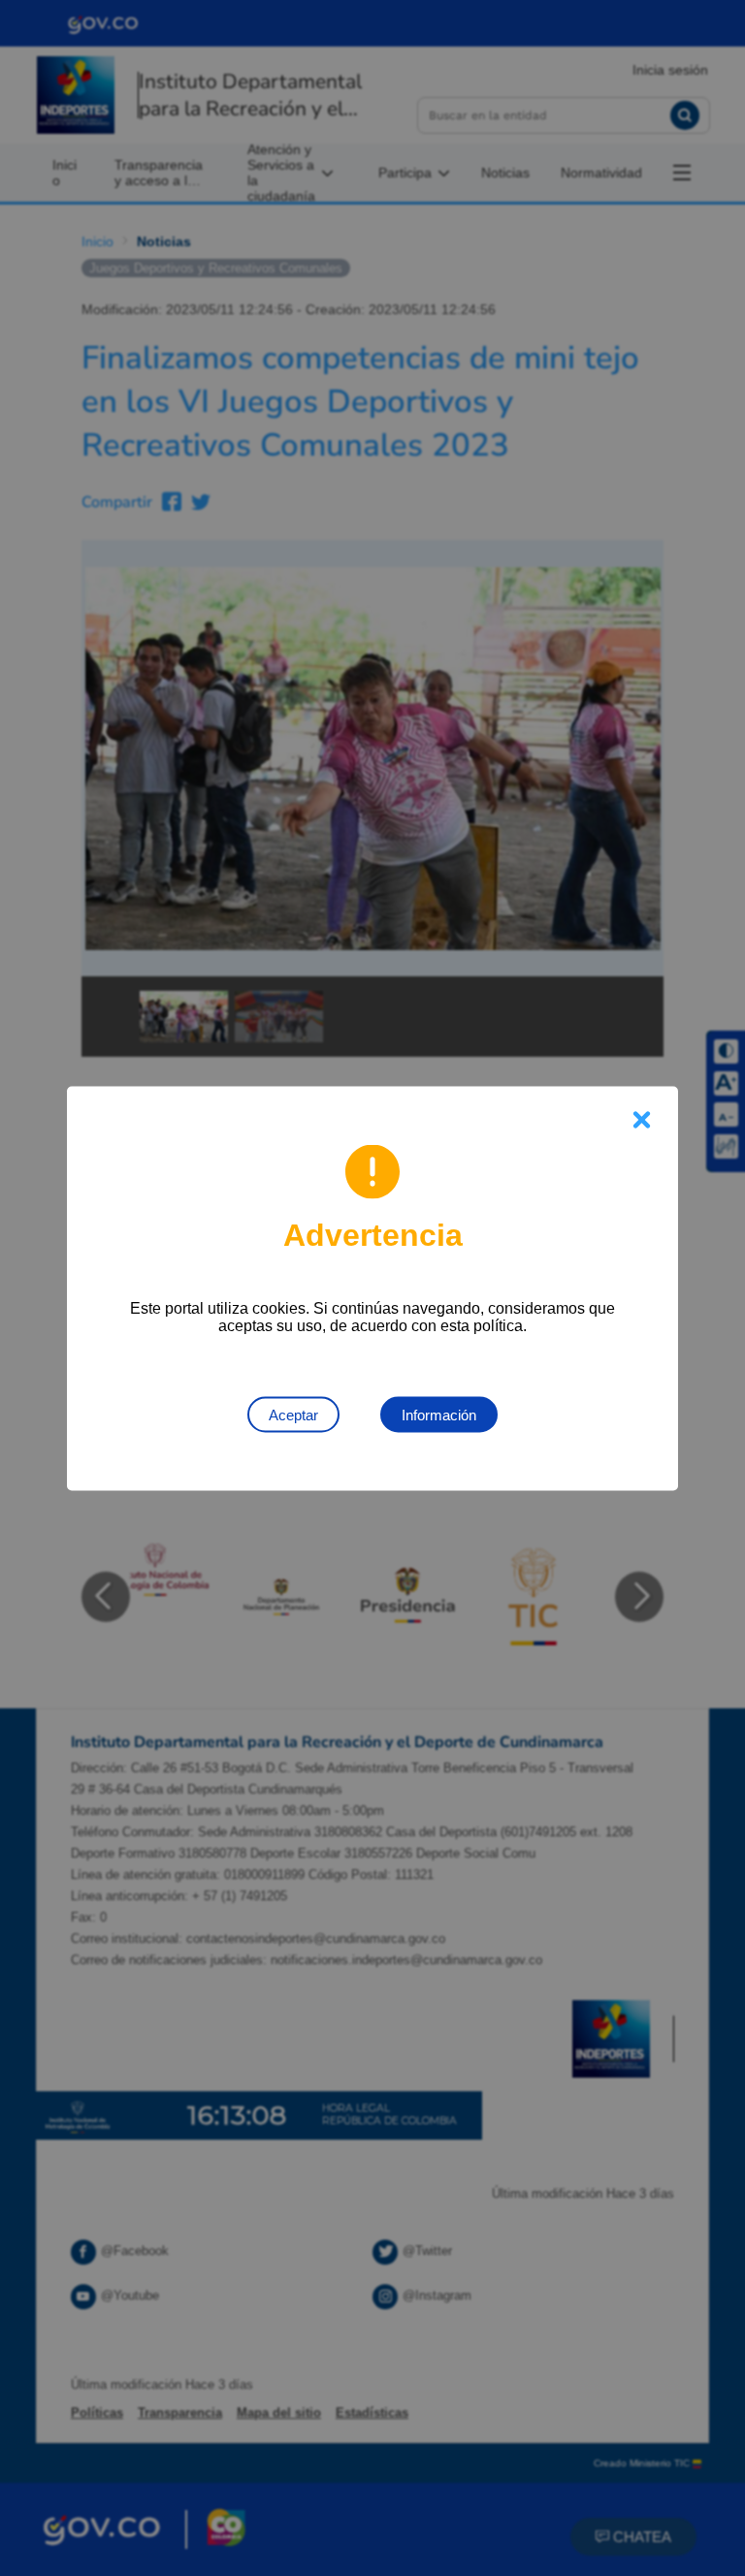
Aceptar (293, 1414)
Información (439, 1414)
